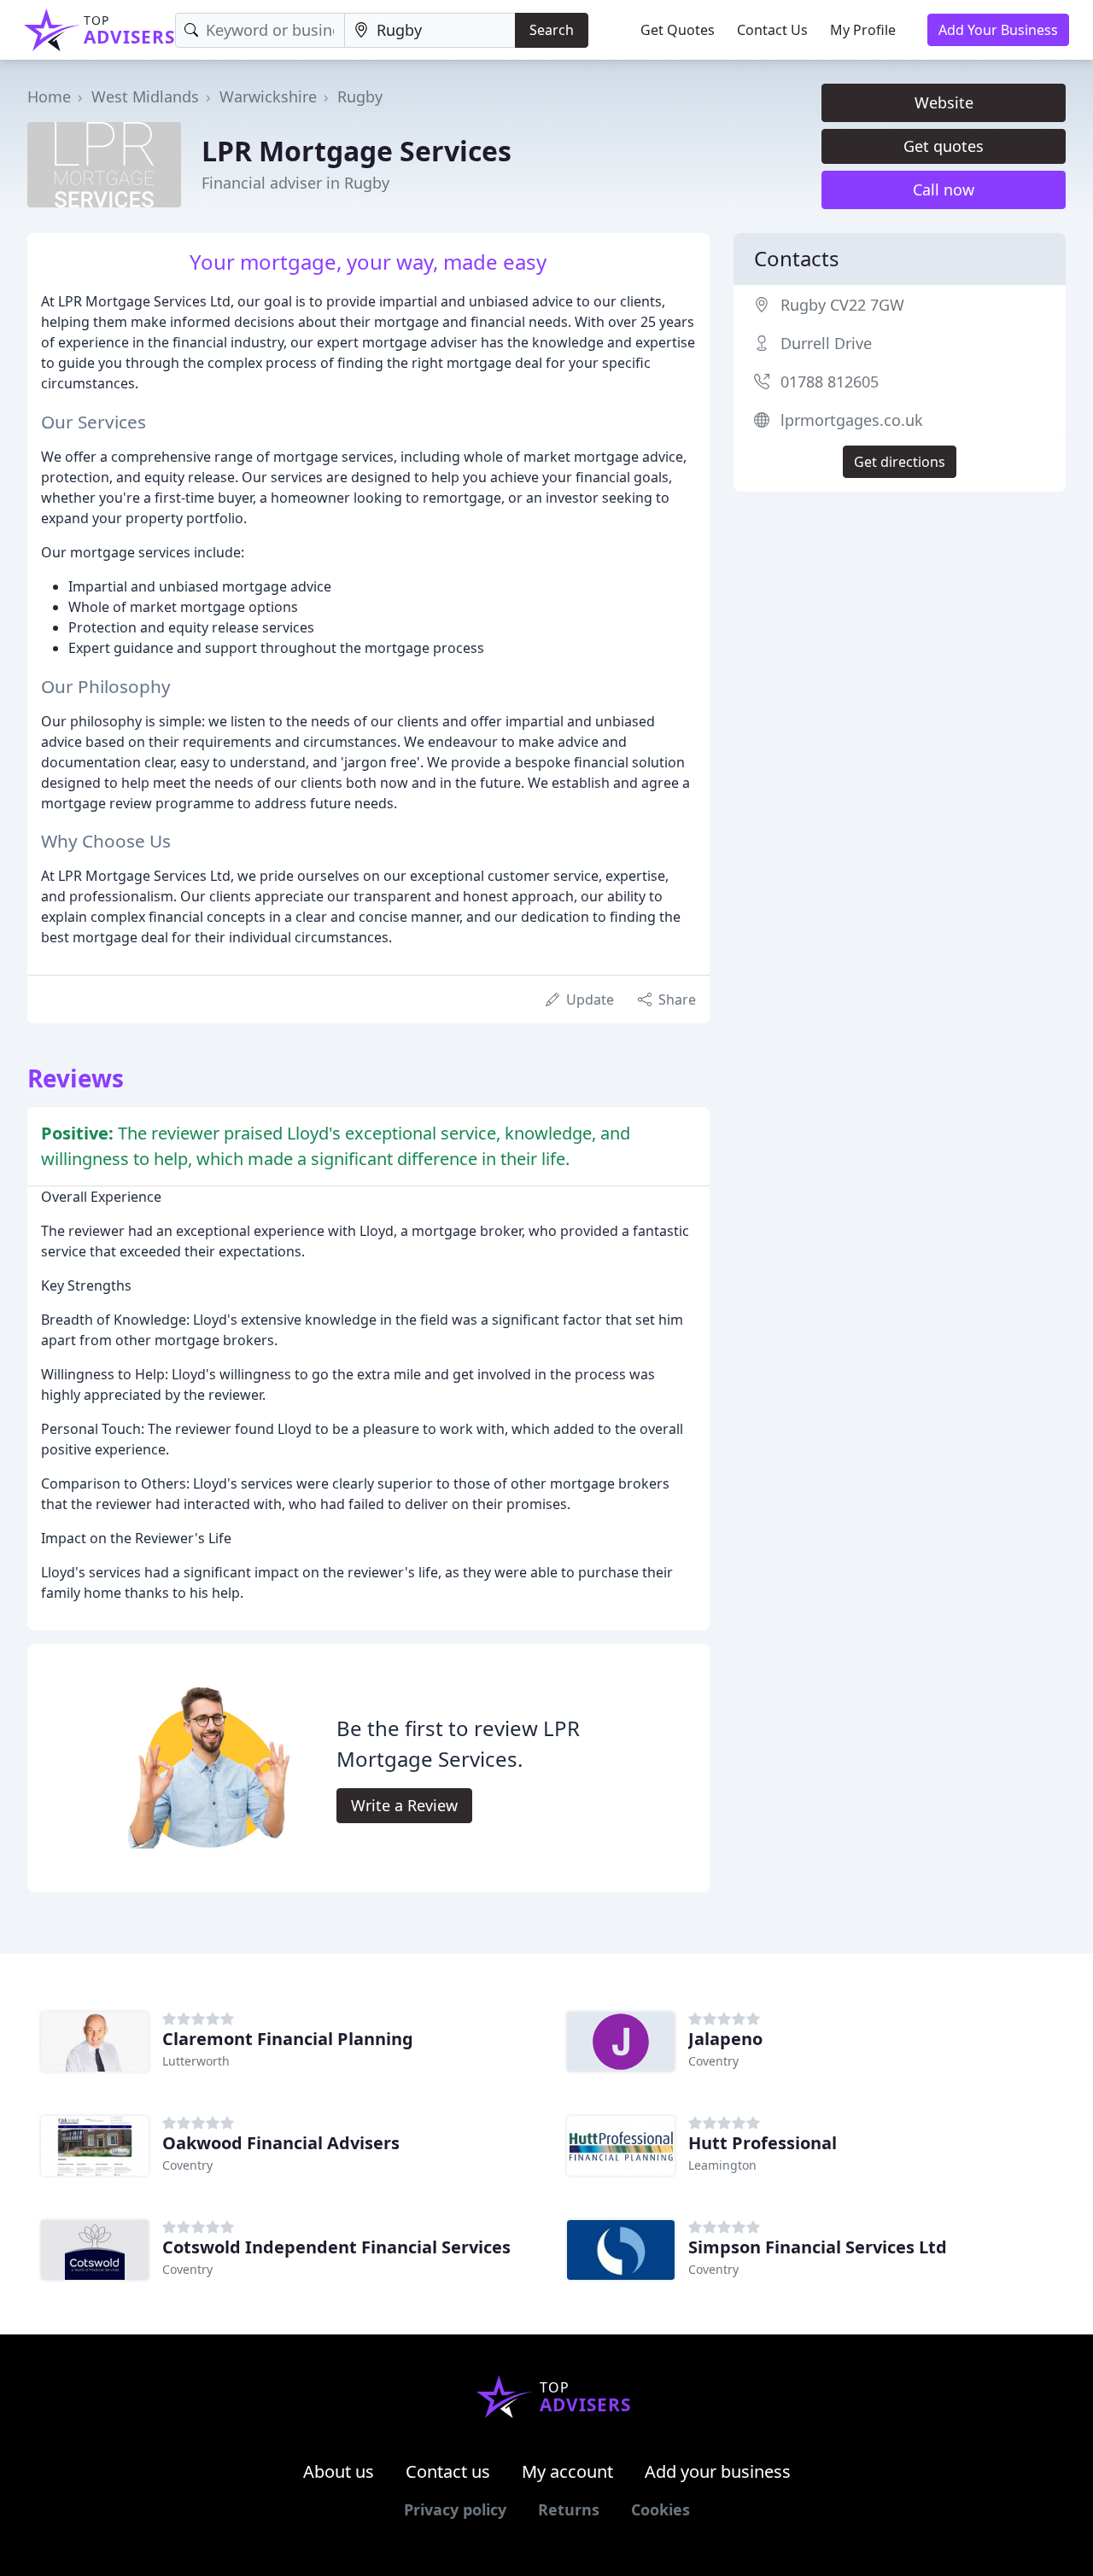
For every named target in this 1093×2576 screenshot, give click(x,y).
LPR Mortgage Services (357, 151)
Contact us (448, 2471)
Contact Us (772, 30)
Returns (569, 2509)
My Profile (863, 30)
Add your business (718, 2471)
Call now (944, 189)
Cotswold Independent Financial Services (336, 2247)
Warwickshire (268, 96)
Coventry (713, 2061)
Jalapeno (725, 2039)
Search (552, 30)
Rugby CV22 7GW (842, 305)
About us (339, 2471)
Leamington (722, 2165)
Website (944, 102)
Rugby (360, 96)
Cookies (660, 2509)
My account (567, 2471)
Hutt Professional (763, 2143)
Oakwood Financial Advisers (281, 2143)
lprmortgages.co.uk (852, 420)
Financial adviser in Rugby (295, 183)
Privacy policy (455, 2509)
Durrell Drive (826, 343)
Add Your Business (998, 30)
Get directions (900, 462)
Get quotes (944, 146)
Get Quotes (678, 30)
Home (49, 96)
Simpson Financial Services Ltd (818, 2247)
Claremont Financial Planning (288, 2039)
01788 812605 (830, 382)
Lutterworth (196, 2061)
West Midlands (145, 96)
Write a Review (404, 1805)
